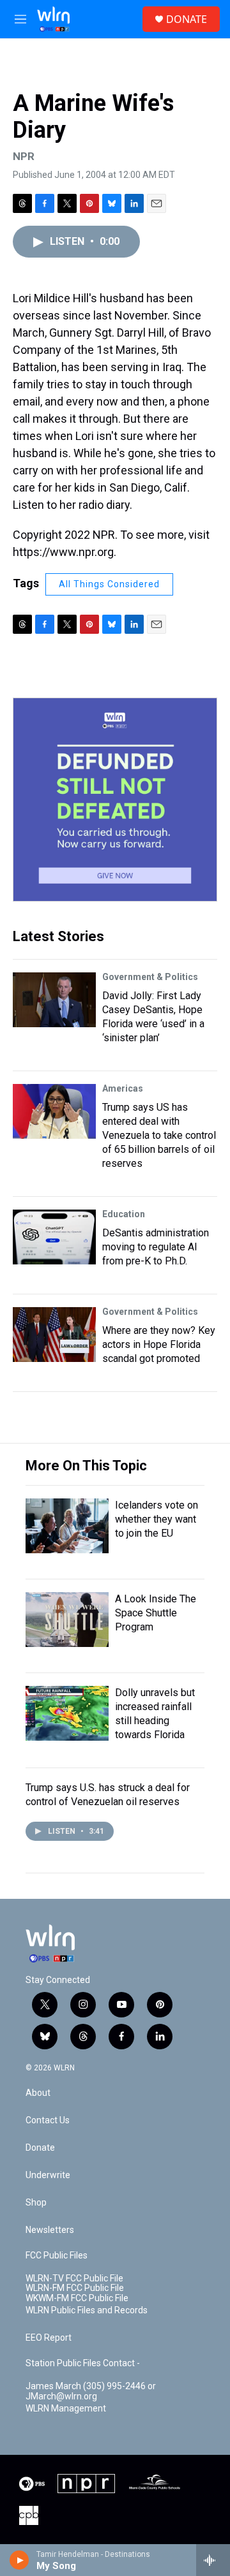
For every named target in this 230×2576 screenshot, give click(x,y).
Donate (40, 2148)
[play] (19, 2560)
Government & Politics (150, 977)
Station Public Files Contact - (83, 2363)
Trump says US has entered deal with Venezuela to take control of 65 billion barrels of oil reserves (159, 1135)
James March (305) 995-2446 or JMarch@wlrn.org (91, 2391)
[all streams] (213, 2560)
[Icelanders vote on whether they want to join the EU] (67, 1526)
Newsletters (50, 2230)
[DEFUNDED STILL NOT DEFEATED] (115, 800)
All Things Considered (109, 584)
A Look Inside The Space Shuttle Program (156, 1613)
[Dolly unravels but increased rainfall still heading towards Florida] (67, 1713)
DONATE (187, 19)
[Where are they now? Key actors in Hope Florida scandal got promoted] (54, 1335)
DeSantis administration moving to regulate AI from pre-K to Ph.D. (156, 1247)
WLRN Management (66, 2409)
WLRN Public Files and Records (87, 2310)
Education (124, 1214)
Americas (123, 1088)
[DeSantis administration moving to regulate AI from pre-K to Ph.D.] (54, 1237)
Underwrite (48, 2175)
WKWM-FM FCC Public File (77, 2298)
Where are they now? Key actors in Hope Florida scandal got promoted (159, 1344)
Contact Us (48, 2120)
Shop (36, 2203)
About (38, 2093)
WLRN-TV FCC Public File (74, 2279)
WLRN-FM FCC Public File (75, 2288)
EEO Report (49, 2338)
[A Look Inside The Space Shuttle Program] (67, 1620)
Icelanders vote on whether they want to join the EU (157, 1519)
